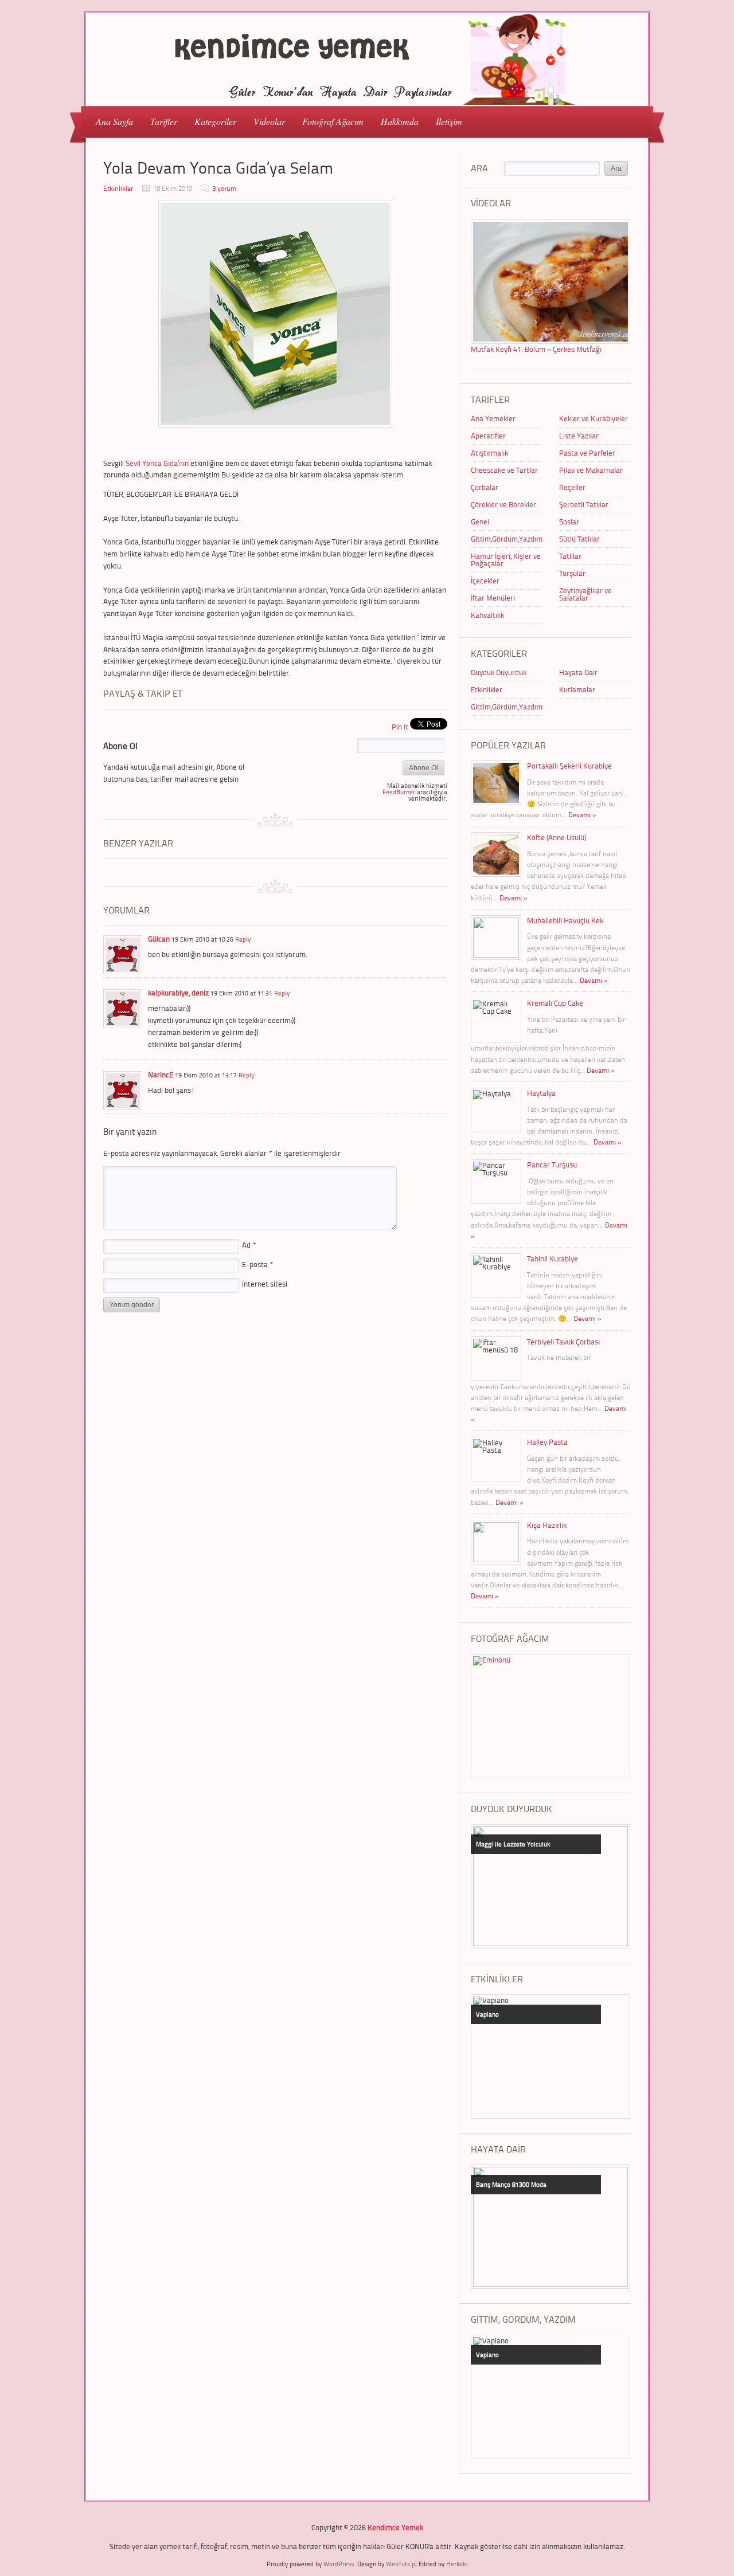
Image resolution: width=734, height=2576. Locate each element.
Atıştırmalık (489, 453)
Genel (480, 522)
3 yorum (224, 188)
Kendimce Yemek (395, 2527)
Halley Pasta (547, 1442)
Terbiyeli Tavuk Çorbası (563, 1342)
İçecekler (485, 581)
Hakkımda (400, 121)
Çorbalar (485, 487)
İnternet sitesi (265, 1284)
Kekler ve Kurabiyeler (594, 418)
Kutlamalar (577, 689)
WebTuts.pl (401, 2564)
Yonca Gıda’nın (166, 463)
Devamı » (582, 815)
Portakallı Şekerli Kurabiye (569, 766)
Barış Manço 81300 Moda (511, 2184)
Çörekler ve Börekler (503, 504)
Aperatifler (488, 436)
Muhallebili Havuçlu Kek (565, 920)
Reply (243, 939)
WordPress (339, 2564)
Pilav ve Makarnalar (591, 470)
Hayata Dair (578, 672)
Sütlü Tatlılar (579, 539)
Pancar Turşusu (552, 1165)
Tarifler (159, 121)
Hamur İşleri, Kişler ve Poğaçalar (506, 560)
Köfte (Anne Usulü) (557, 837)
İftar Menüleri (493, 598)
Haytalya (541, 1093)
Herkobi (457, 2564)
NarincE (161, 1075)
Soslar (569, 522)
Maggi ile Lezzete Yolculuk (513, 1844)
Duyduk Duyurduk (499, 672)
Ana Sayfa (114, 121)
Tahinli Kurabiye (553, 1258)
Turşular (572, 573)
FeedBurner (399, 792)
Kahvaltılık (487, 615)
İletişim (449, 121)
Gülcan (159, 939)
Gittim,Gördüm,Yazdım (507, 539)
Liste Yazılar (579, 436)
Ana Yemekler (493, 418)
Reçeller (572, 487)
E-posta (258, 1264)
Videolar (265, 121)
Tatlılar (570, 556)
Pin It (400, 727)
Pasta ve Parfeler (587, 453)
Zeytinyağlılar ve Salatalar (585, 594)
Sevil (133, 463)
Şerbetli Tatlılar (584, 504)
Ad (249, 1245)
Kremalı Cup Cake (555, 1003)
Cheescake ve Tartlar (504, 470)
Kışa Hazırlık (547, 1525)
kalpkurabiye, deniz (178, 993)
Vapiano (487, 2014)
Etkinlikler (118, 188)
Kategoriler (211, 121)
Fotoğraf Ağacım (333, 121)
